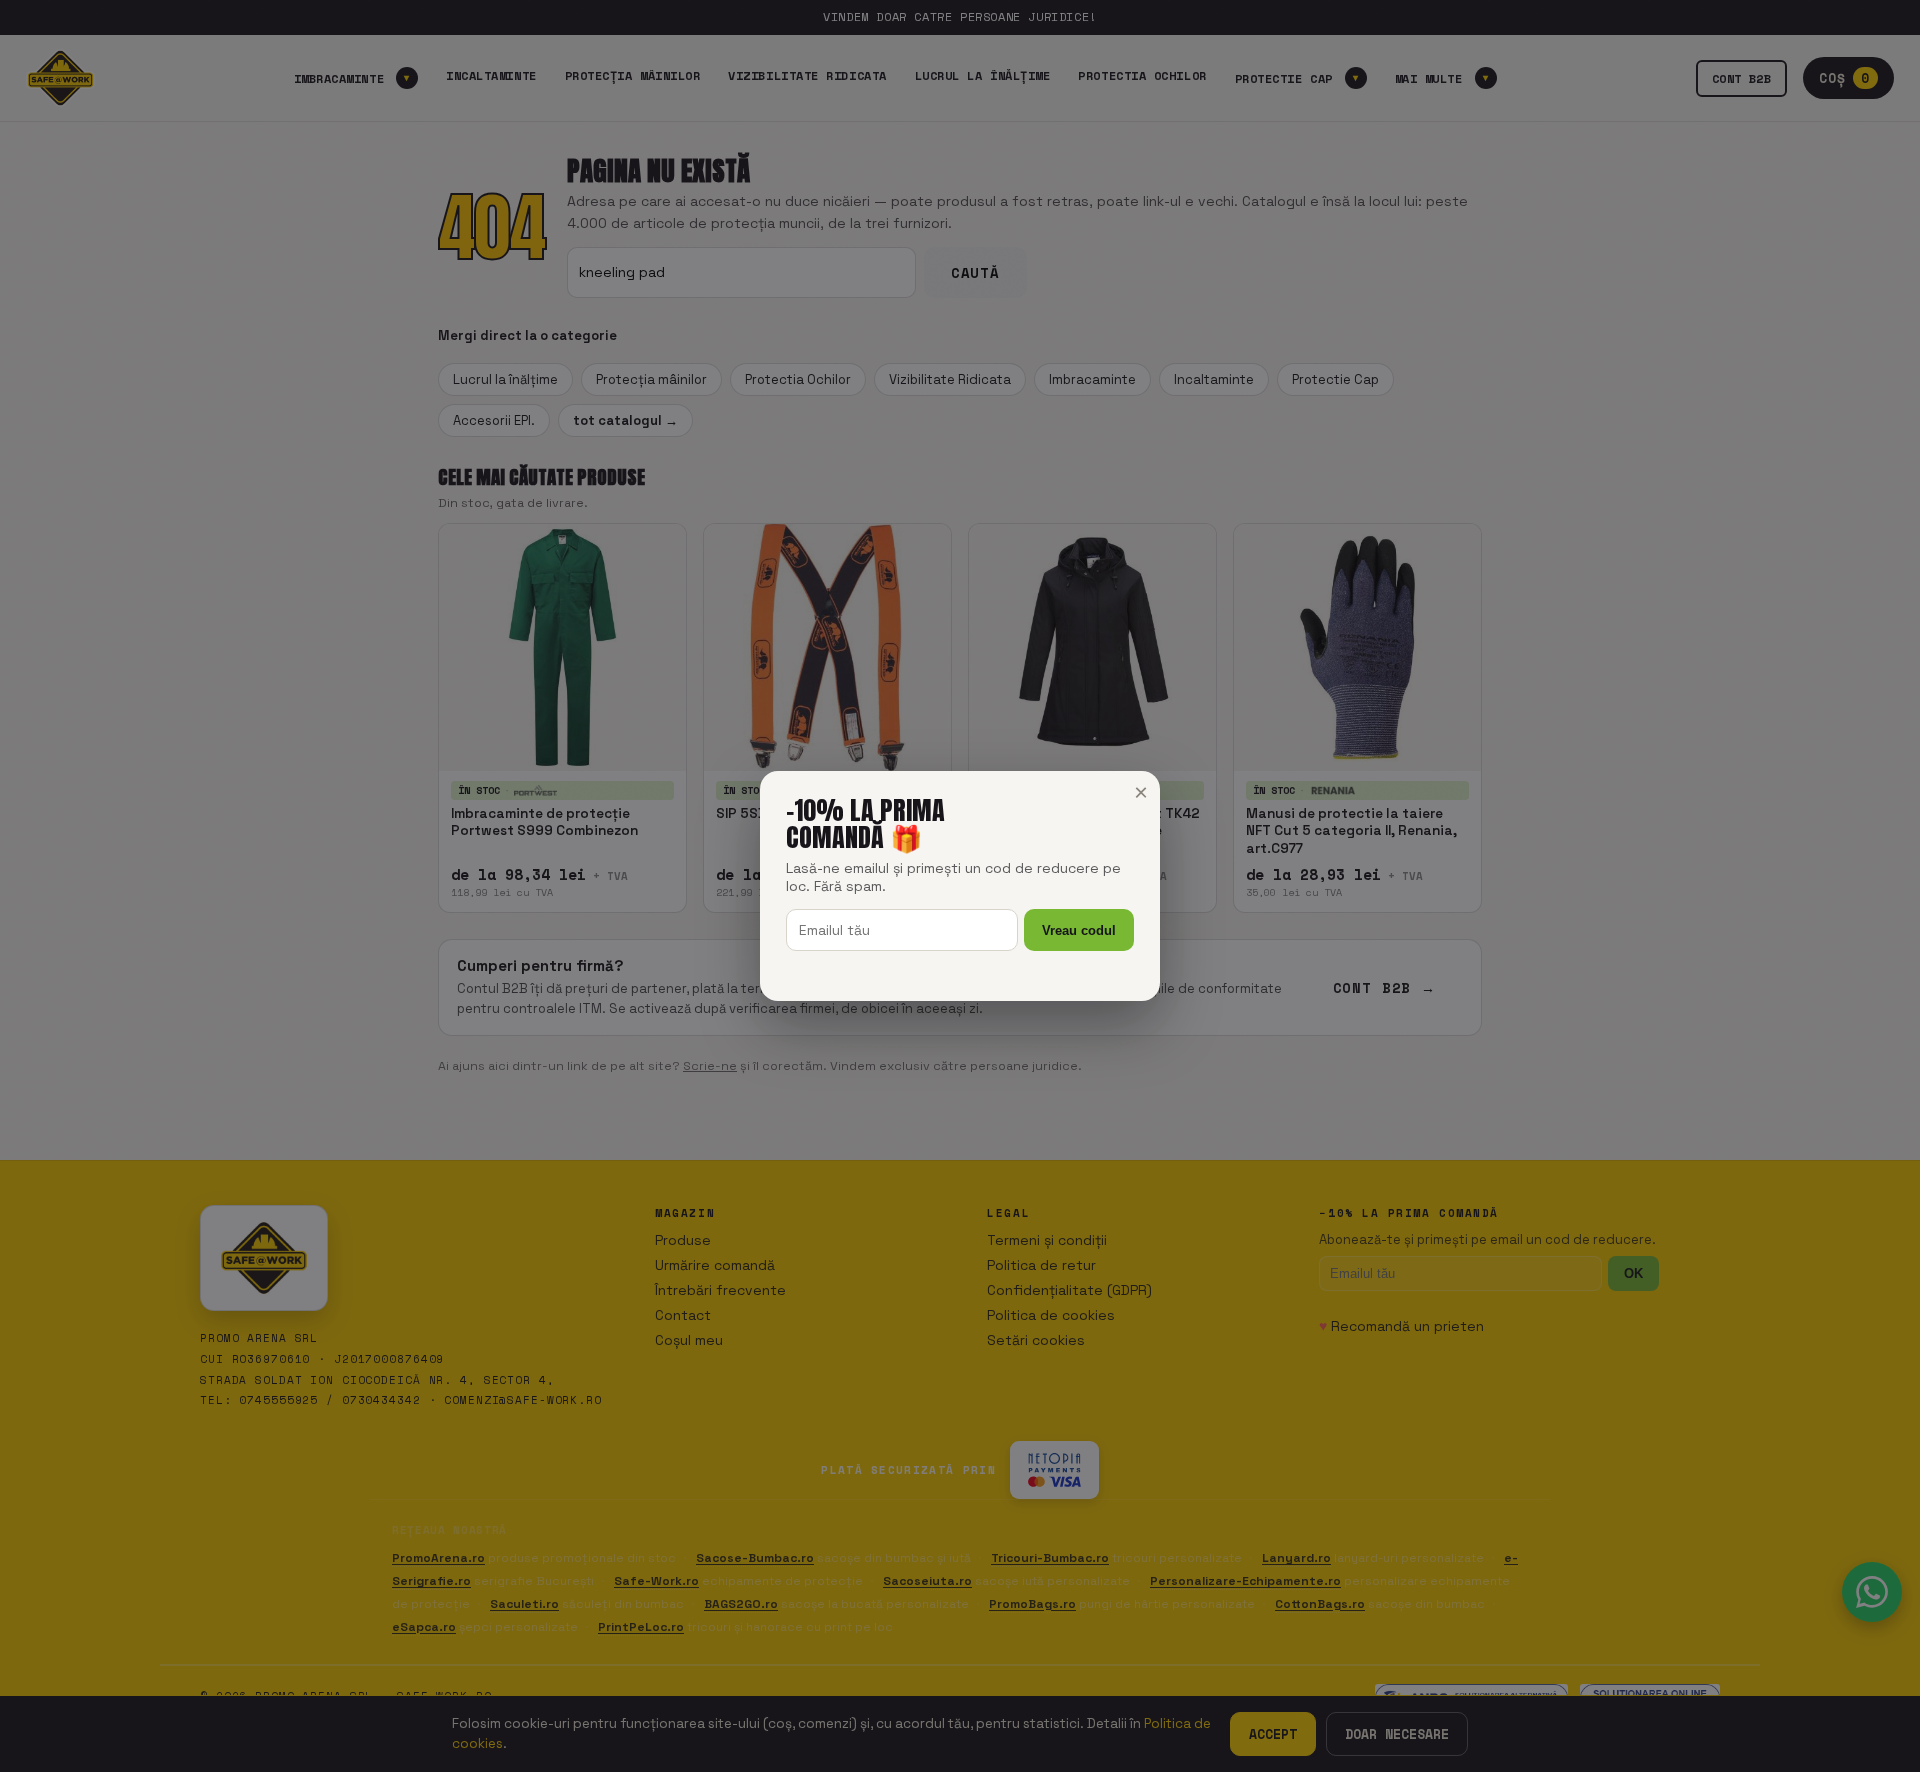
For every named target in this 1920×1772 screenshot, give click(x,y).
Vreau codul (1079, 930)
